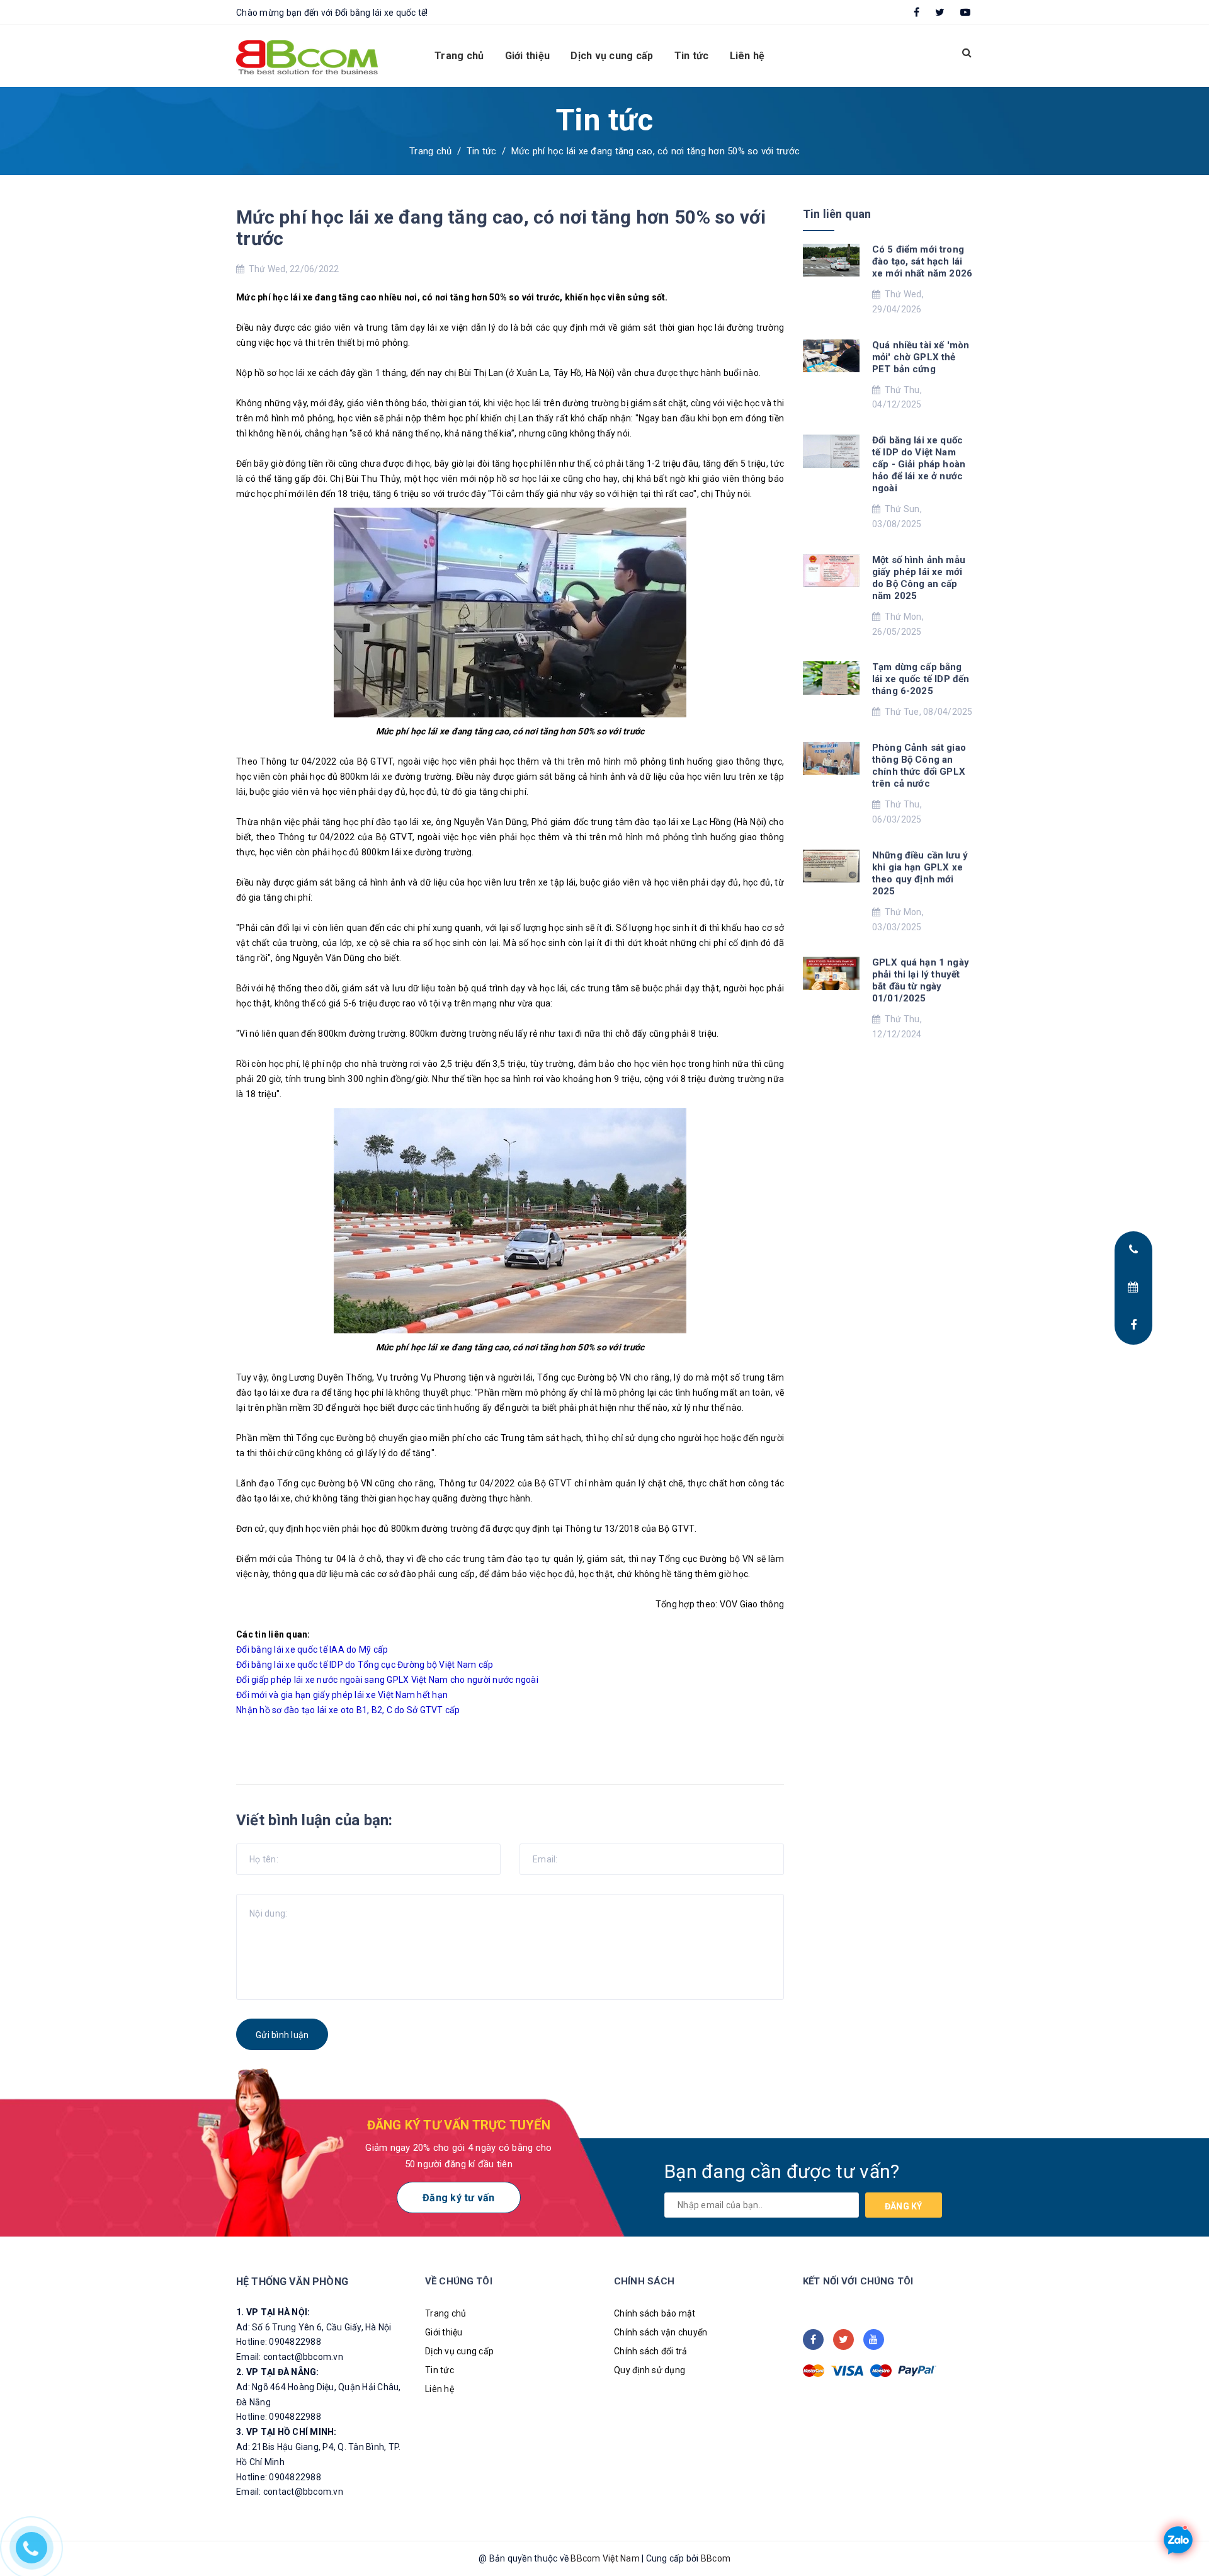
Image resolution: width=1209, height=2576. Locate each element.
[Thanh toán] (814, 2371)
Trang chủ (459, 56)
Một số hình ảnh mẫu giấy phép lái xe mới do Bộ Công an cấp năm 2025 (919, 578)
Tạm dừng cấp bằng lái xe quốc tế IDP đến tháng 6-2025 (921, 679)
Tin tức (692, 56)
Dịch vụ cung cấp (612, 56)
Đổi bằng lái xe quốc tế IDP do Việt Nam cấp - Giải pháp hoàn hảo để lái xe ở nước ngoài (919, 464)
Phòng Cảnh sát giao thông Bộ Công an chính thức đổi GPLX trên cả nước (919, 766)
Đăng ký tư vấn (459, 2198)
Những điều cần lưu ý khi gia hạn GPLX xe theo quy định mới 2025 (920, 873)
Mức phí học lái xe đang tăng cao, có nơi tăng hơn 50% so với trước (501, 228)
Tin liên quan (837, 214)
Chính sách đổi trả (651, 2351)
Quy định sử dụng (650, 2370)
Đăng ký (904, 2206)
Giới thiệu (528, 56)
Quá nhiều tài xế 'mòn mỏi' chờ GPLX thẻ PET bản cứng (921, 357)
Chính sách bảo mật (655, 2313)
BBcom (716, 2558)
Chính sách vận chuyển (661, 2332)
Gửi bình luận (282, 2035)
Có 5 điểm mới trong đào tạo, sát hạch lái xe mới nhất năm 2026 (922, 261)
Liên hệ (747, 56)
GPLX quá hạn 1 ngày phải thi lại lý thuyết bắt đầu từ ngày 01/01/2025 (921, 980)
